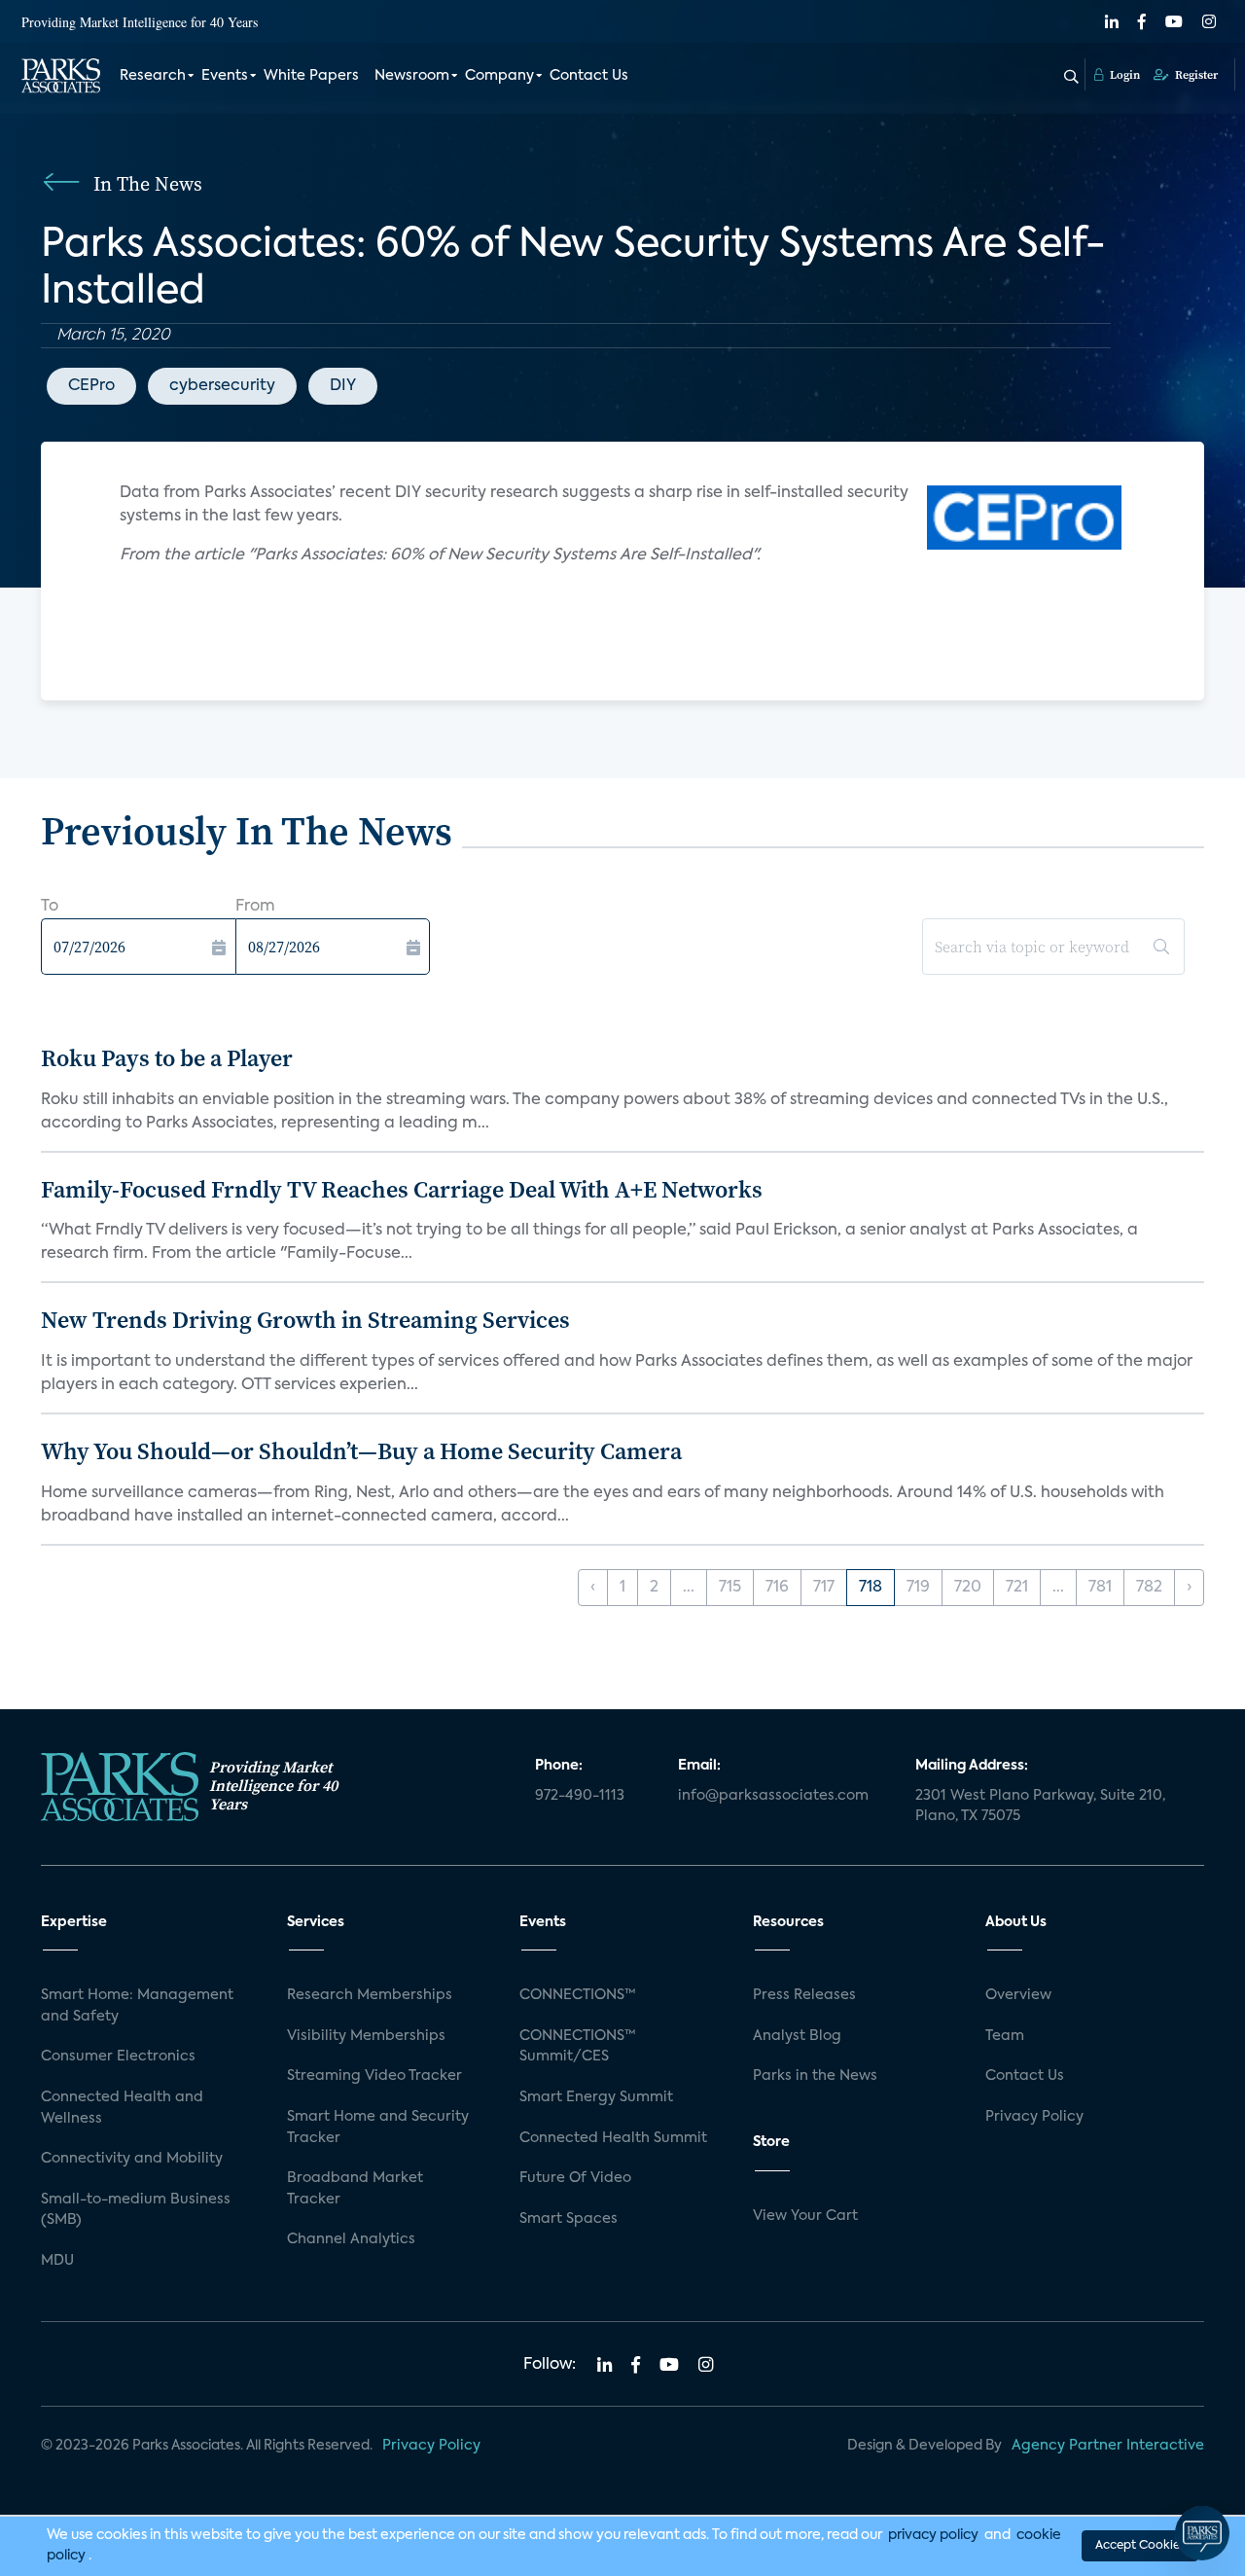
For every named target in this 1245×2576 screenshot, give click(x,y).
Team (1005, 2036)
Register (1195, 75)
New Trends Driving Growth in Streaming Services (305, 1320)
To (50, 907)
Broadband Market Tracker (355, 2189)
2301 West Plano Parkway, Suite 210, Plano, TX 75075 (1040, 1807)
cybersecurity (222, 386)
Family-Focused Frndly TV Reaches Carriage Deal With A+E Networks (402, 1189)
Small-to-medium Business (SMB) (136, 2210)
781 (1100, 1588)
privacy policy (933, 2535)
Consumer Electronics (118, 2057)
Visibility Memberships (366, 2036)
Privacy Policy (1034, 2117)
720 (968, 1588)
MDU (57, 2261)
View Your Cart (805, 2216)
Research (153, 76)
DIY (343, 386)
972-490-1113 (580, 1796)
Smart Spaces (569, 2219)
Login (1123, 75)
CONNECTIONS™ (578, 1995)
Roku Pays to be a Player (167, 1058)
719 (918, 1588)
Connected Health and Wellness (122, 2108)
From (255, 907)
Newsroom (412, 76)
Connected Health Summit (613, 2138)
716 (777, 1588)
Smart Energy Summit (596, 2097)
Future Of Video (575, 2178)
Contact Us (589, 76)
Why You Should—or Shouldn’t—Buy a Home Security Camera (361, 1451)
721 (1017, 1588)
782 (1149, 1588)
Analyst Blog (797, 2036)
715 (730, 1588)
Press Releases (804, 1995)
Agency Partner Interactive (1108, 2446)
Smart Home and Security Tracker (378, 2128)
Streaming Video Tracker (374, 2076)
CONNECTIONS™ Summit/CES (578, 2047)
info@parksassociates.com (773, 1796)
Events (225, 76)
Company (499, 76)
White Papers (311, 76)
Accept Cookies (1140, 2546)
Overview (1018, 1995)
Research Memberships (370, 1995)
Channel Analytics (351, 2239)
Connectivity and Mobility (132, 2159)
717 (824, 1588)
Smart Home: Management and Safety (137, 2006)
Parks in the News (815, 2076)
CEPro (91, 386)
